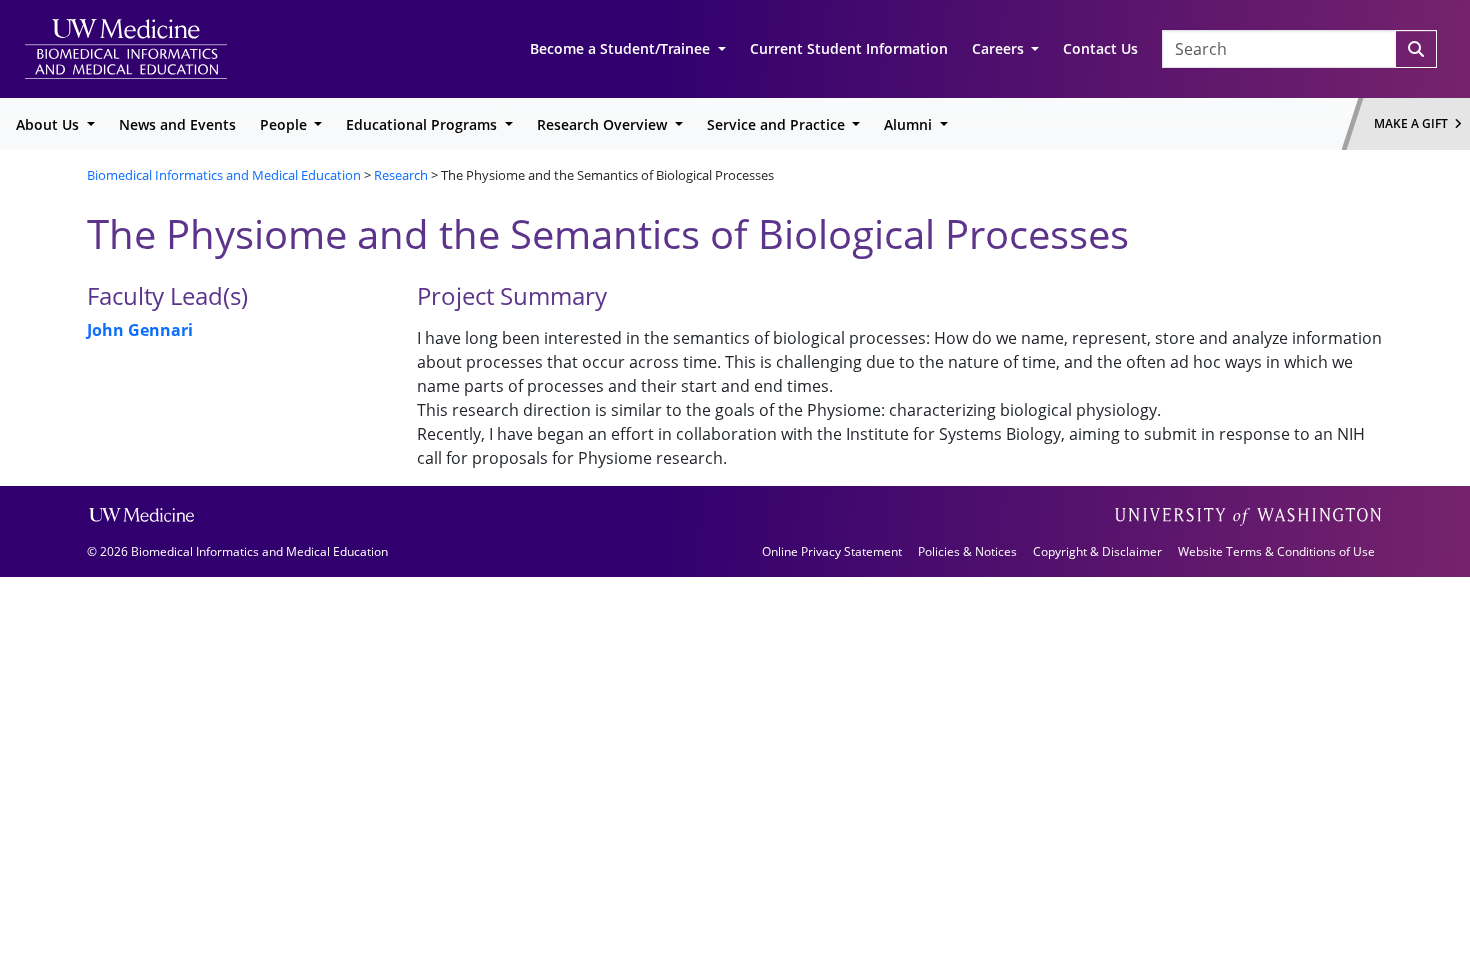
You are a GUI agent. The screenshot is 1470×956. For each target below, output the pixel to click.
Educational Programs (423, 124)
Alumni (910, 124)
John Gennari (140, 330)
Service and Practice (778, 124)
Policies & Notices (967, 551)
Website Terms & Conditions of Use (1276, 551)
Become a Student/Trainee (622, 48)
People (285, 124)
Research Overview (604, 124)
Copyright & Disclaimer (1097, 551)
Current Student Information (849, 48)
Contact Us (1100, 48)
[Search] (1416, 49)
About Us (49, 124)
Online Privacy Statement (832, 551)
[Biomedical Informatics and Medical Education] (126, 47)
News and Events (177, 124)
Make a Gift (1414, 123)
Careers (1000, 48)
